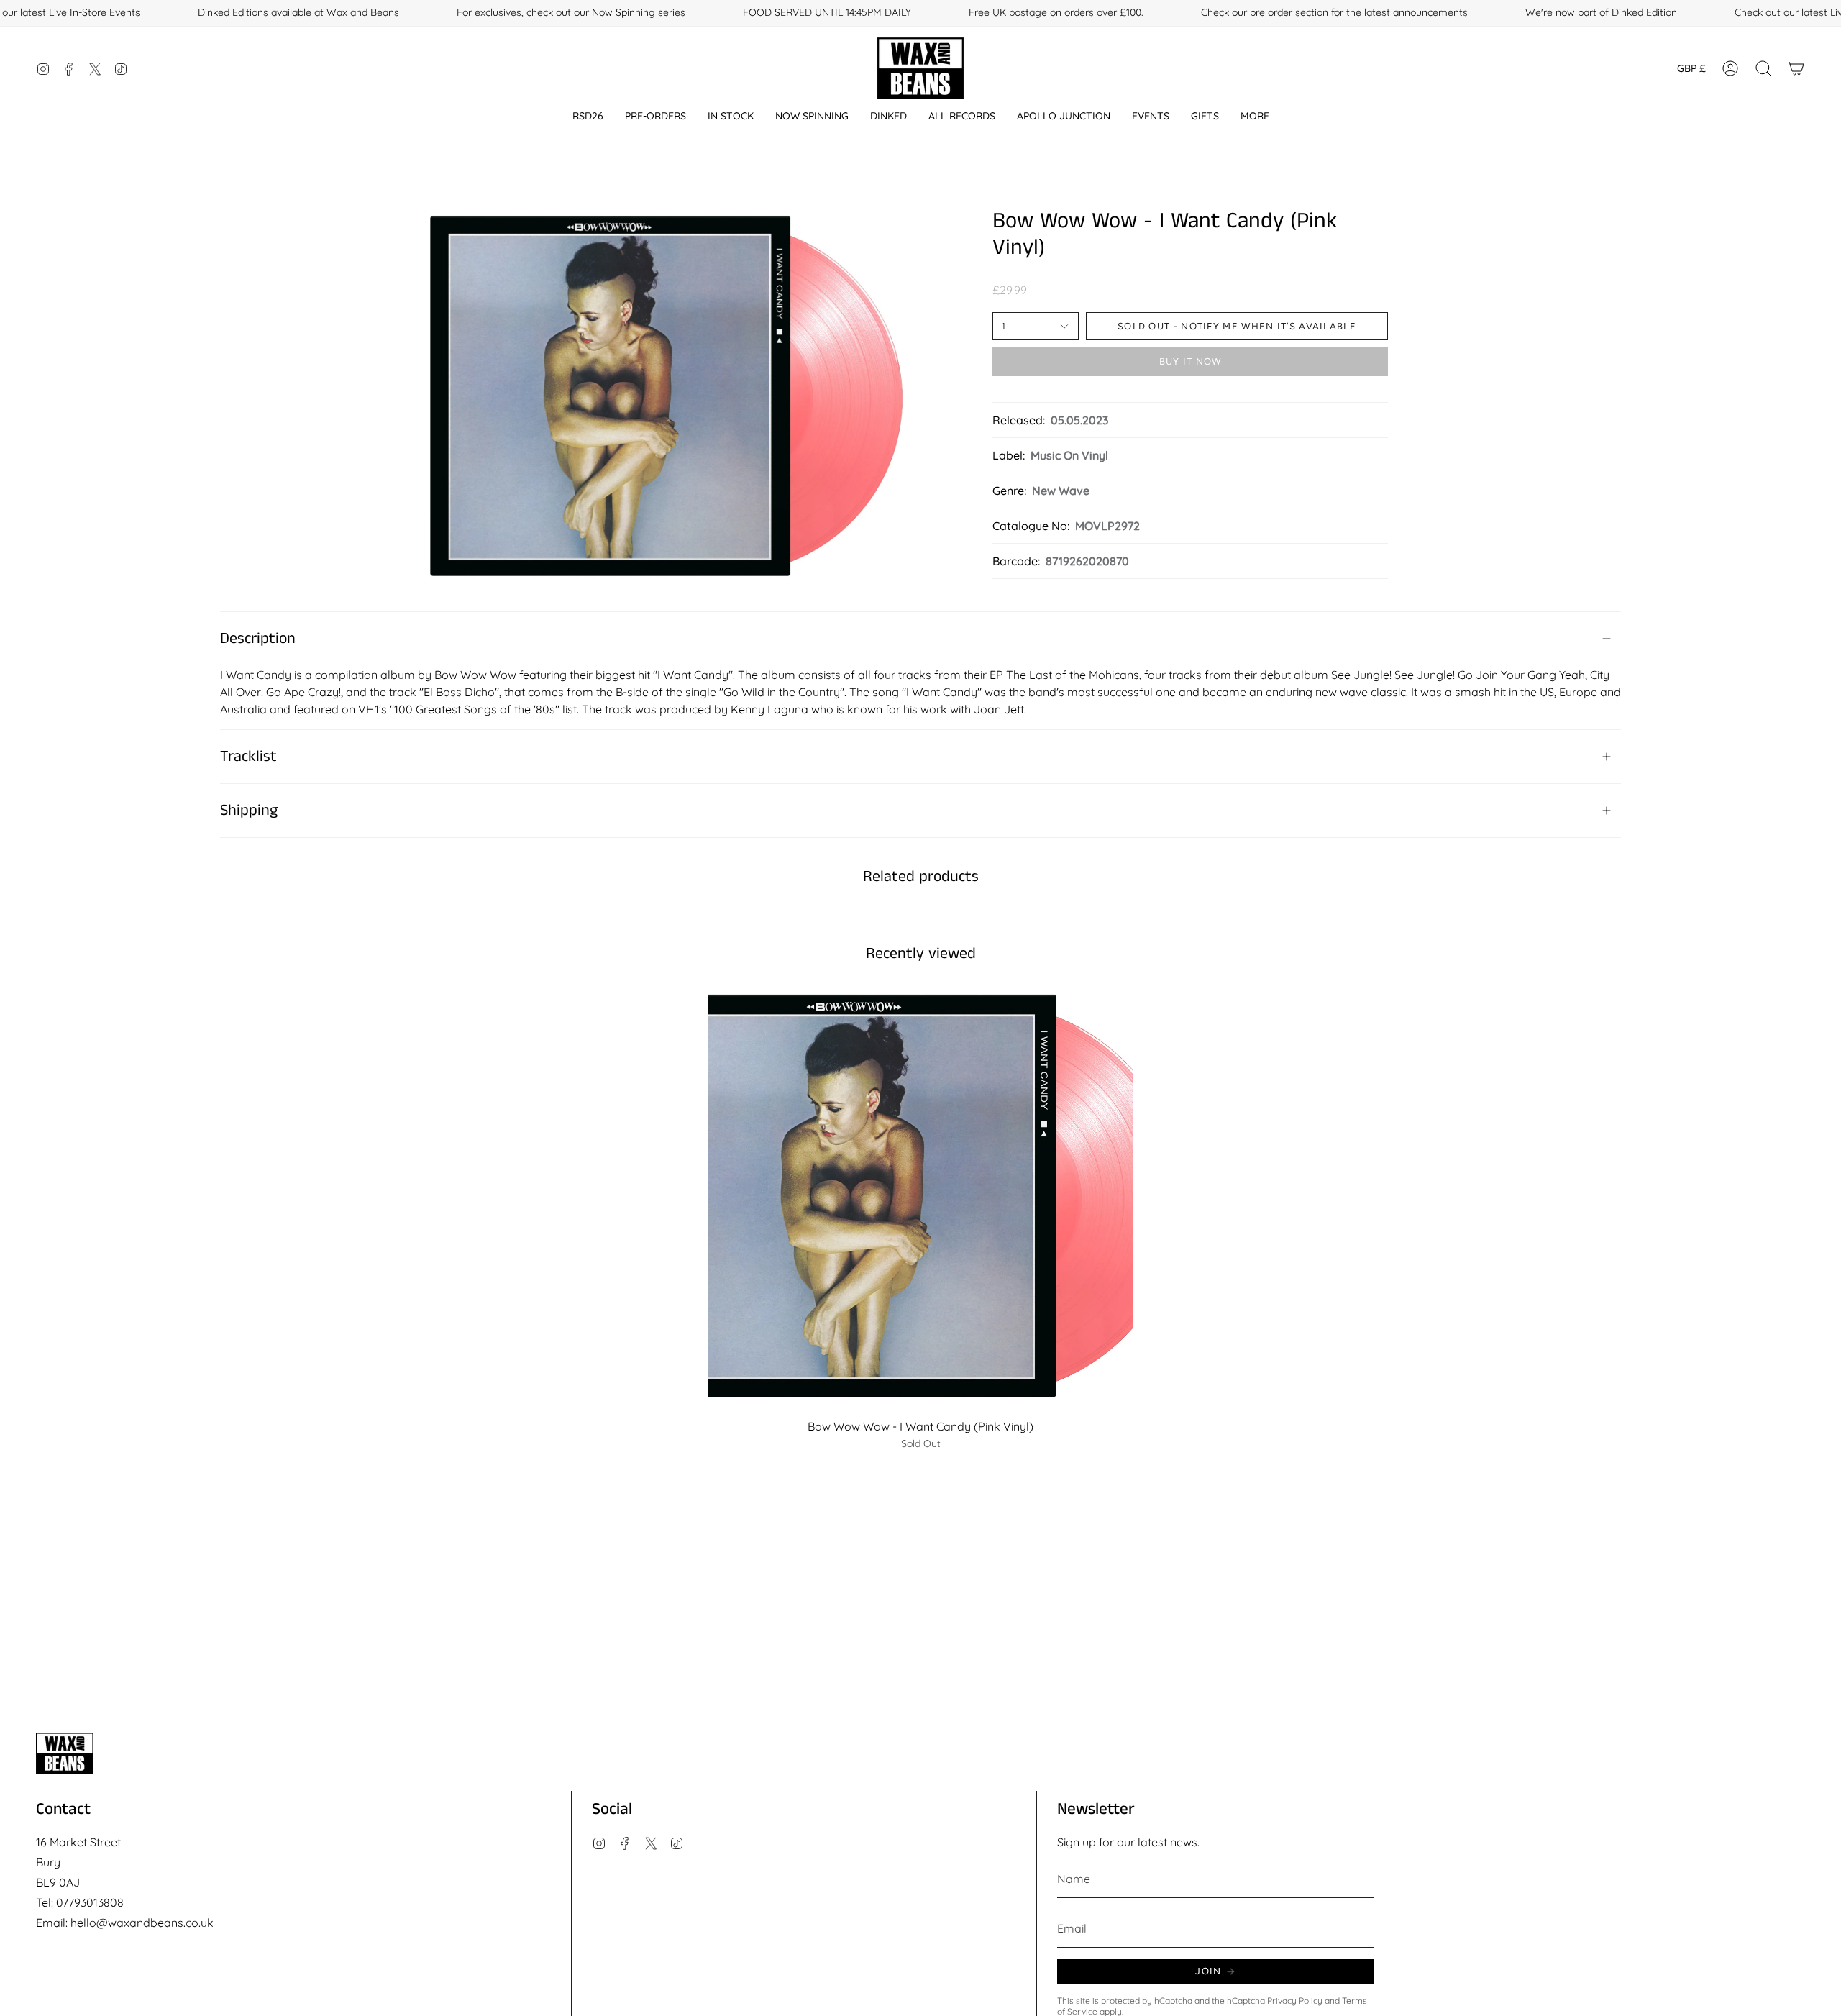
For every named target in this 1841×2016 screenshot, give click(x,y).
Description (258, 639)
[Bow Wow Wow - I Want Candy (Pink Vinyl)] (921, 1199)
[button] (588, 116)
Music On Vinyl (1069, 455)
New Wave (1061, 491)
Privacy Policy (1295, 2001)
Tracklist (248, 757)
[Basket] (1796, 68)
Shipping (249, 811)
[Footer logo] (65, 1753)
